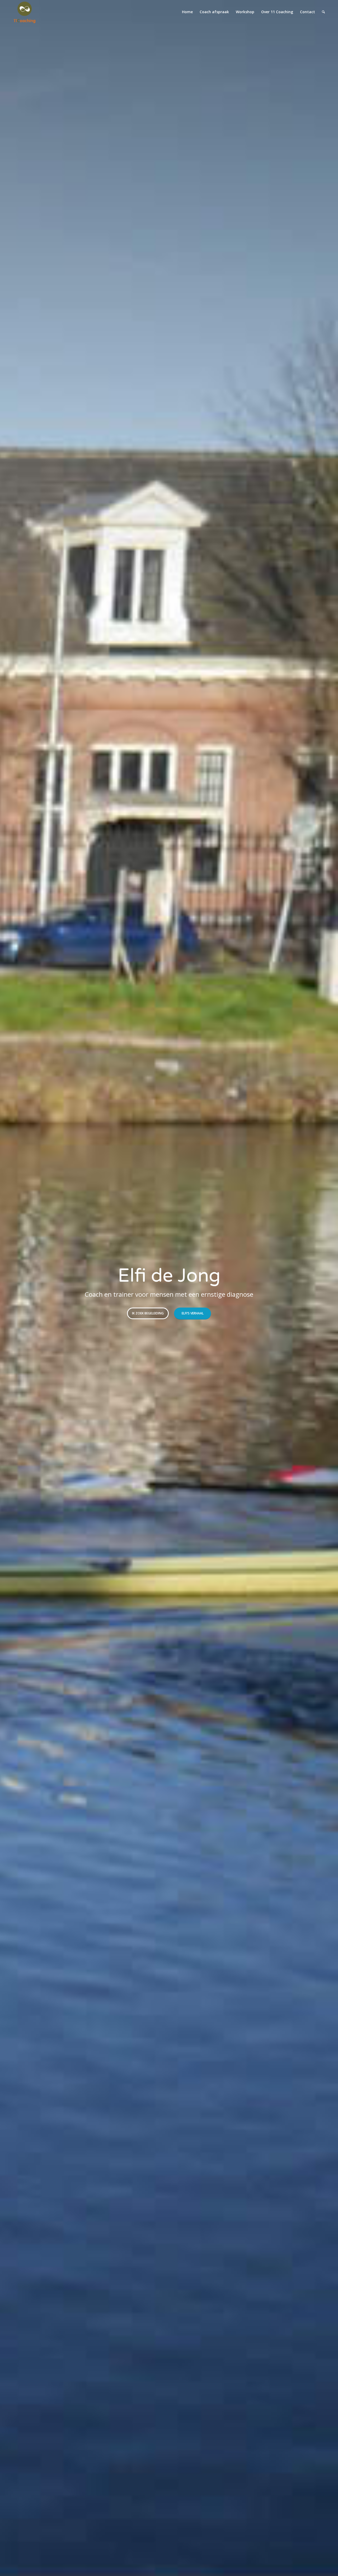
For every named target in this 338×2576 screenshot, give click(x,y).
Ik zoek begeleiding (148, 1313)
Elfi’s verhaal (193, 1313)
